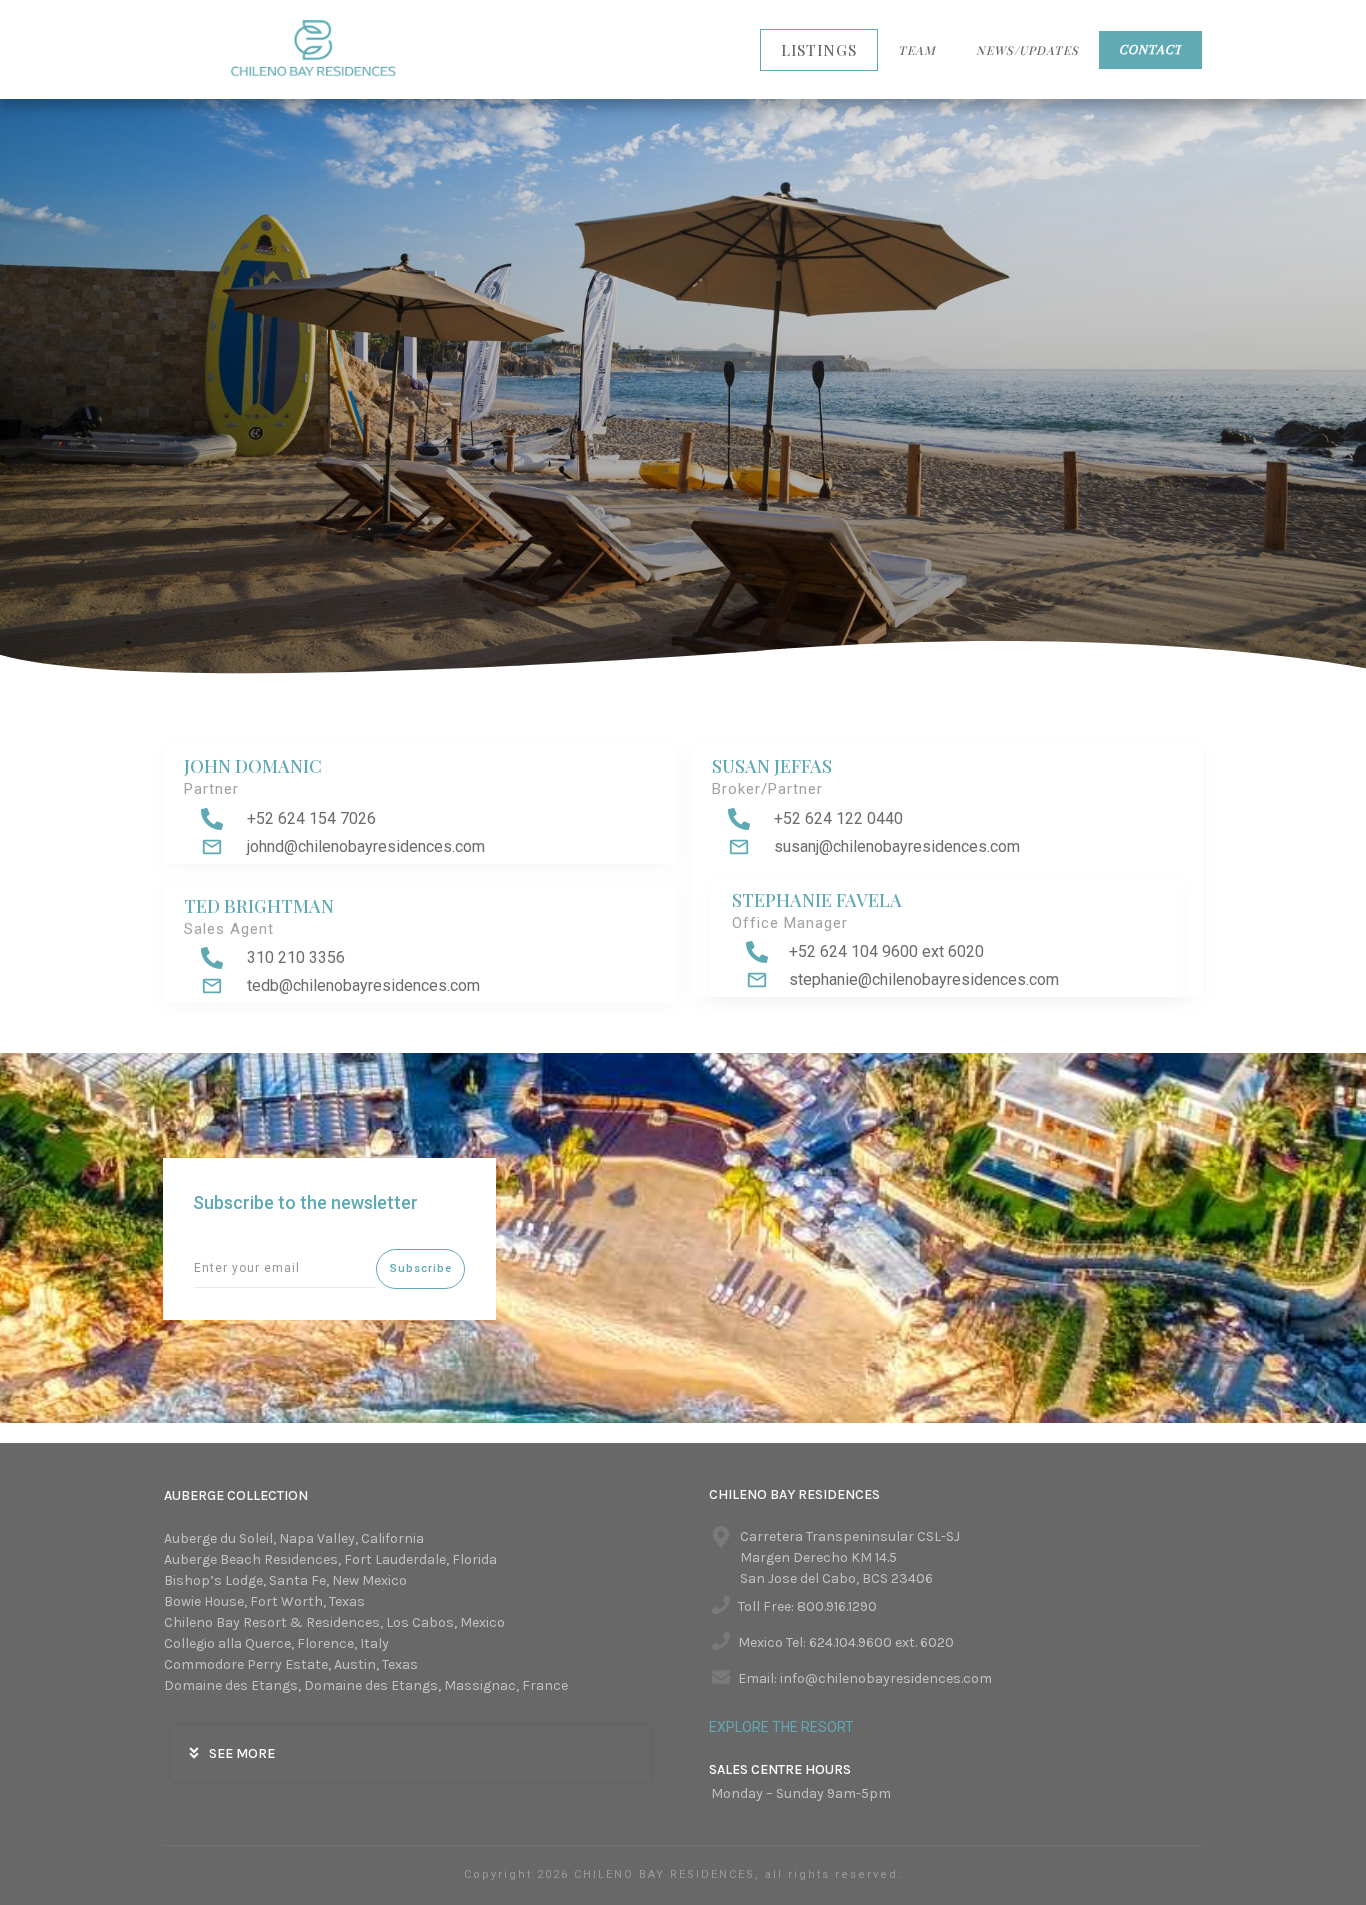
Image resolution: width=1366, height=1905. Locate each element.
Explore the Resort (781, 1727)
